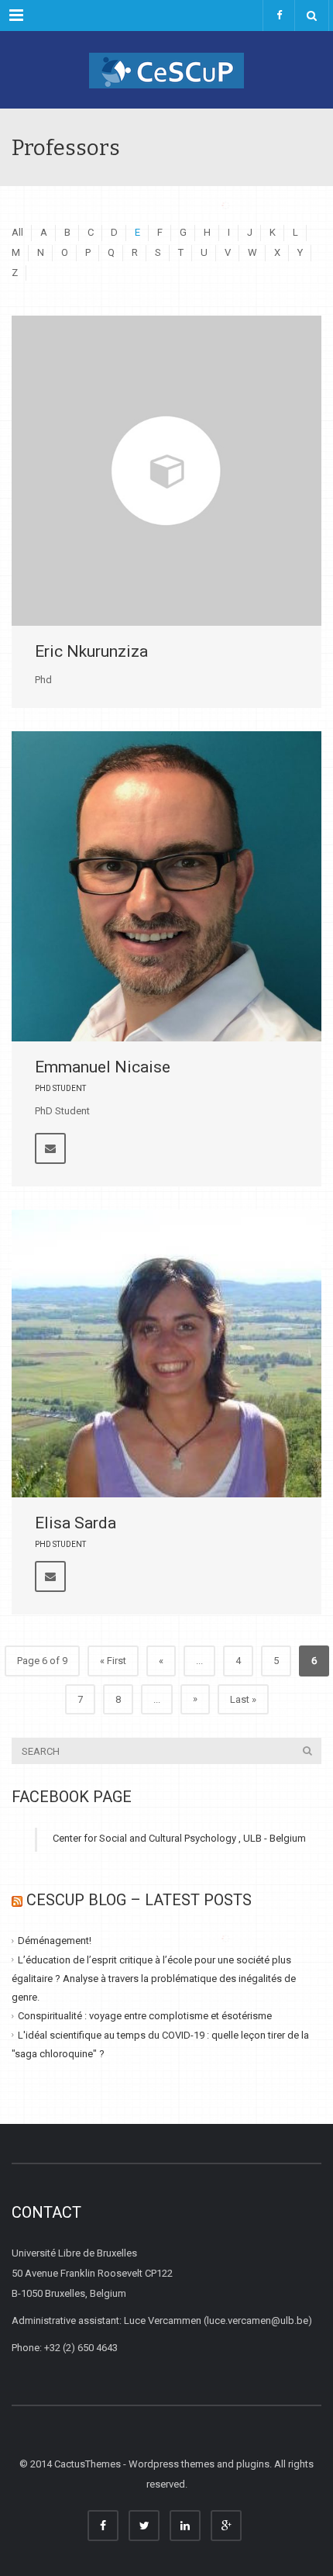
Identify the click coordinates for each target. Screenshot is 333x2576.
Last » (243, 1699)
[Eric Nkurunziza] (166, 471)
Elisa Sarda (76, 1523)
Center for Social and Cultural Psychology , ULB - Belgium (179, 1838)
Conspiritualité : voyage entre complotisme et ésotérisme (145, 2016)
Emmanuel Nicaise (103, 1067)
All (17, 232)
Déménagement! (55, 1941)
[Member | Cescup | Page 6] (166, 70)
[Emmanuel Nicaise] (166, 886)
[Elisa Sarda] (166, 1353)
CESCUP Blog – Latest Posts (139, 1900)
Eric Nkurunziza (91, 651)
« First (113, 1661)
